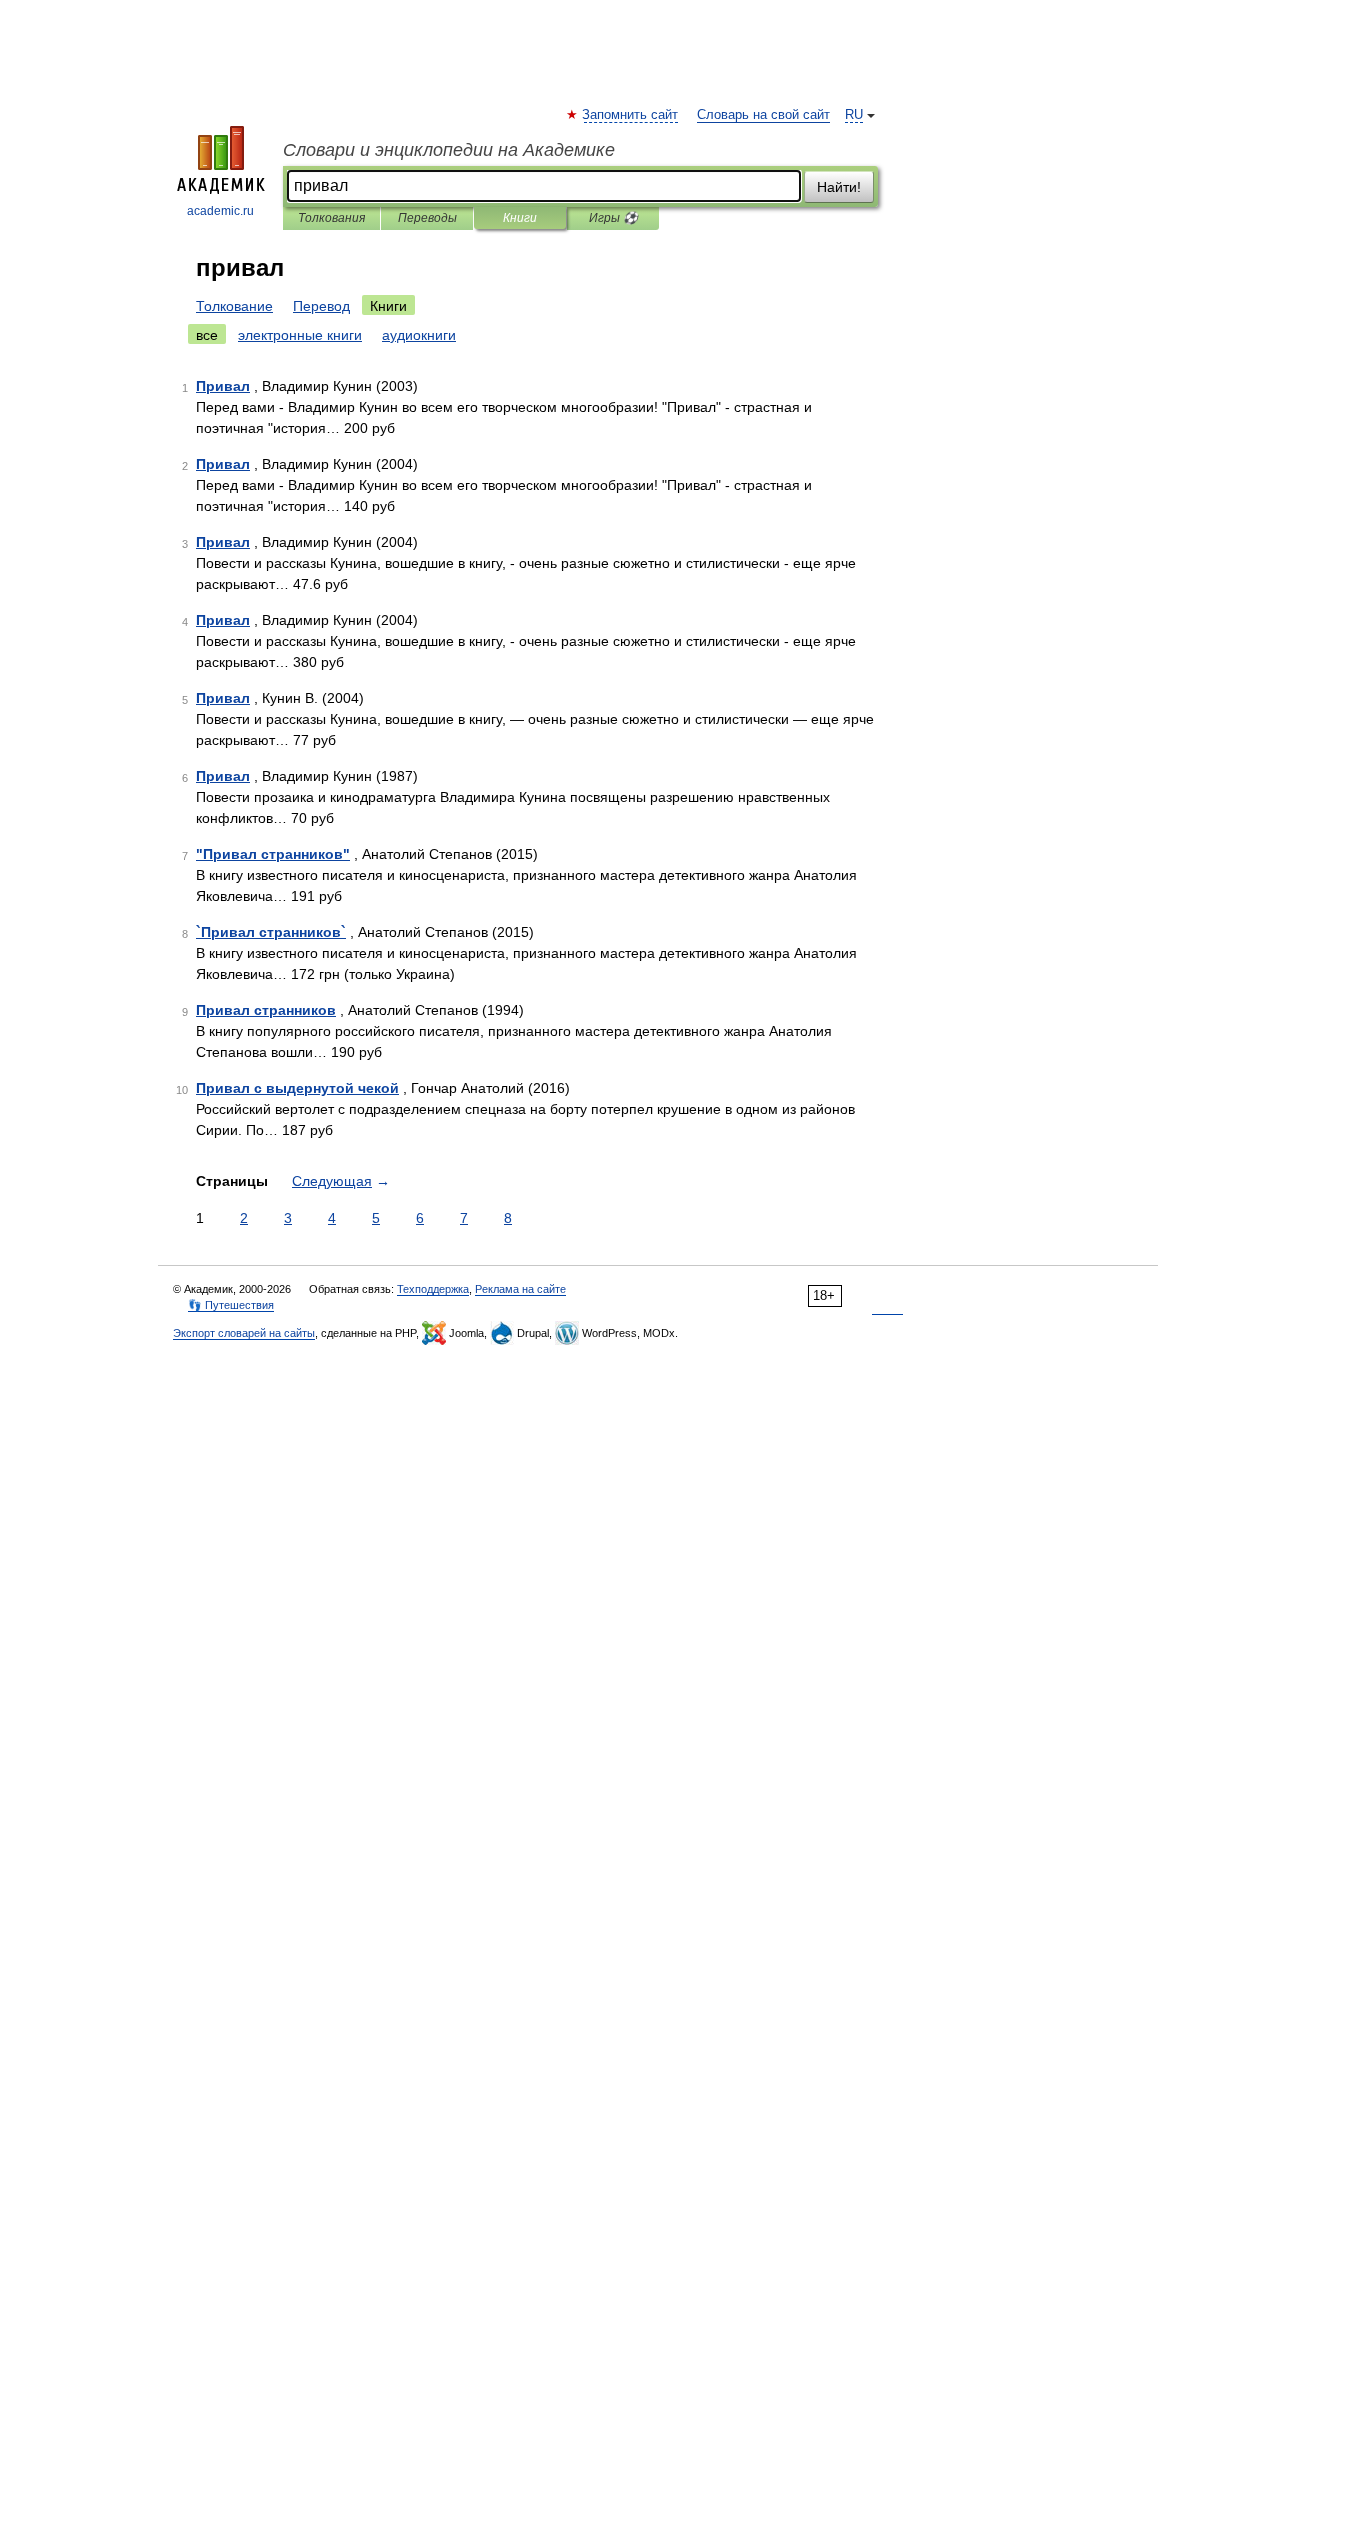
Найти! (839, 187)
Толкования (331, 218)
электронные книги (300, 335)
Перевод (321, 306)
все (207, 335)
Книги (520, 218)
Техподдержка (433, 1289)
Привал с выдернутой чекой (297, 1088)
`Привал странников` (271, 932)
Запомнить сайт (631, 115)
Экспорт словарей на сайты (244, 1333)
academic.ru (220, 211)
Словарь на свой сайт (763, 115)
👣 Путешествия (231, 1305)
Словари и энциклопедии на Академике (449, 150)
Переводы (427, 218)
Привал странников (266, 1010)
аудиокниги (419, 335)
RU (854, 115)
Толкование (234, 306)
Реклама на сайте (520, 1289)
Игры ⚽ (613, 218)
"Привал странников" (273, 854)
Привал (223, 386)
